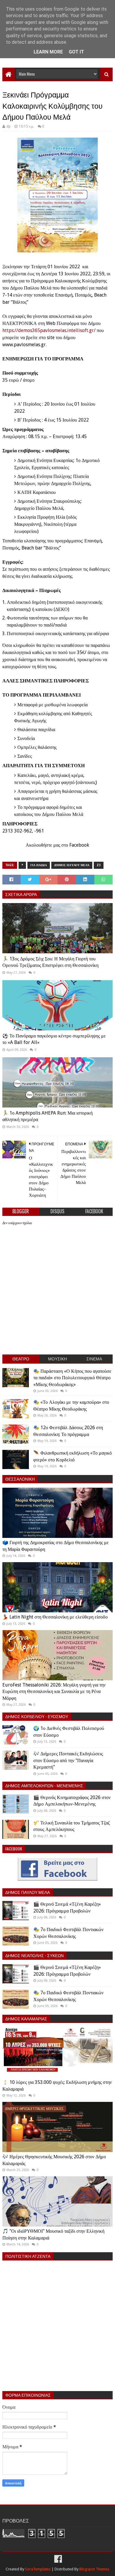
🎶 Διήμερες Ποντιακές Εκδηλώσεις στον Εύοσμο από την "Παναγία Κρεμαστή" (68, 1760)
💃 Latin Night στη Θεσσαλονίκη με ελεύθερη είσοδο (55, 1617)
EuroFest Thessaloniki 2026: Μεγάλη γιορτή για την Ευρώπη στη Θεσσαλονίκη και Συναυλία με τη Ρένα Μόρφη (54, 1692)
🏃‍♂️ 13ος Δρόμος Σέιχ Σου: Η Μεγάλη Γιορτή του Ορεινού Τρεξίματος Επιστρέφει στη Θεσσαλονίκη (50, 962)
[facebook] (57, 2559)
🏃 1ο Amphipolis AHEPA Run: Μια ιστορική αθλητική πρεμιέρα (47, 1116)
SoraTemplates (38, 2569)
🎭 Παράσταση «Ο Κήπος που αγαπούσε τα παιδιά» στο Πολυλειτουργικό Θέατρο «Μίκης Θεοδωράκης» (72, 1378)
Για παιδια (39, 865)
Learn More (48, 52)
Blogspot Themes (94, 2569)
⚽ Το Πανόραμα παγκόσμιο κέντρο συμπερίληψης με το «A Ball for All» (54, 1039)
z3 (99, 865)
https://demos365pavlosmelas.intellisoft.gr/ (49, 330)
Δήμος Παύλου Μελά (72, 865)
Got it (76, 52)
